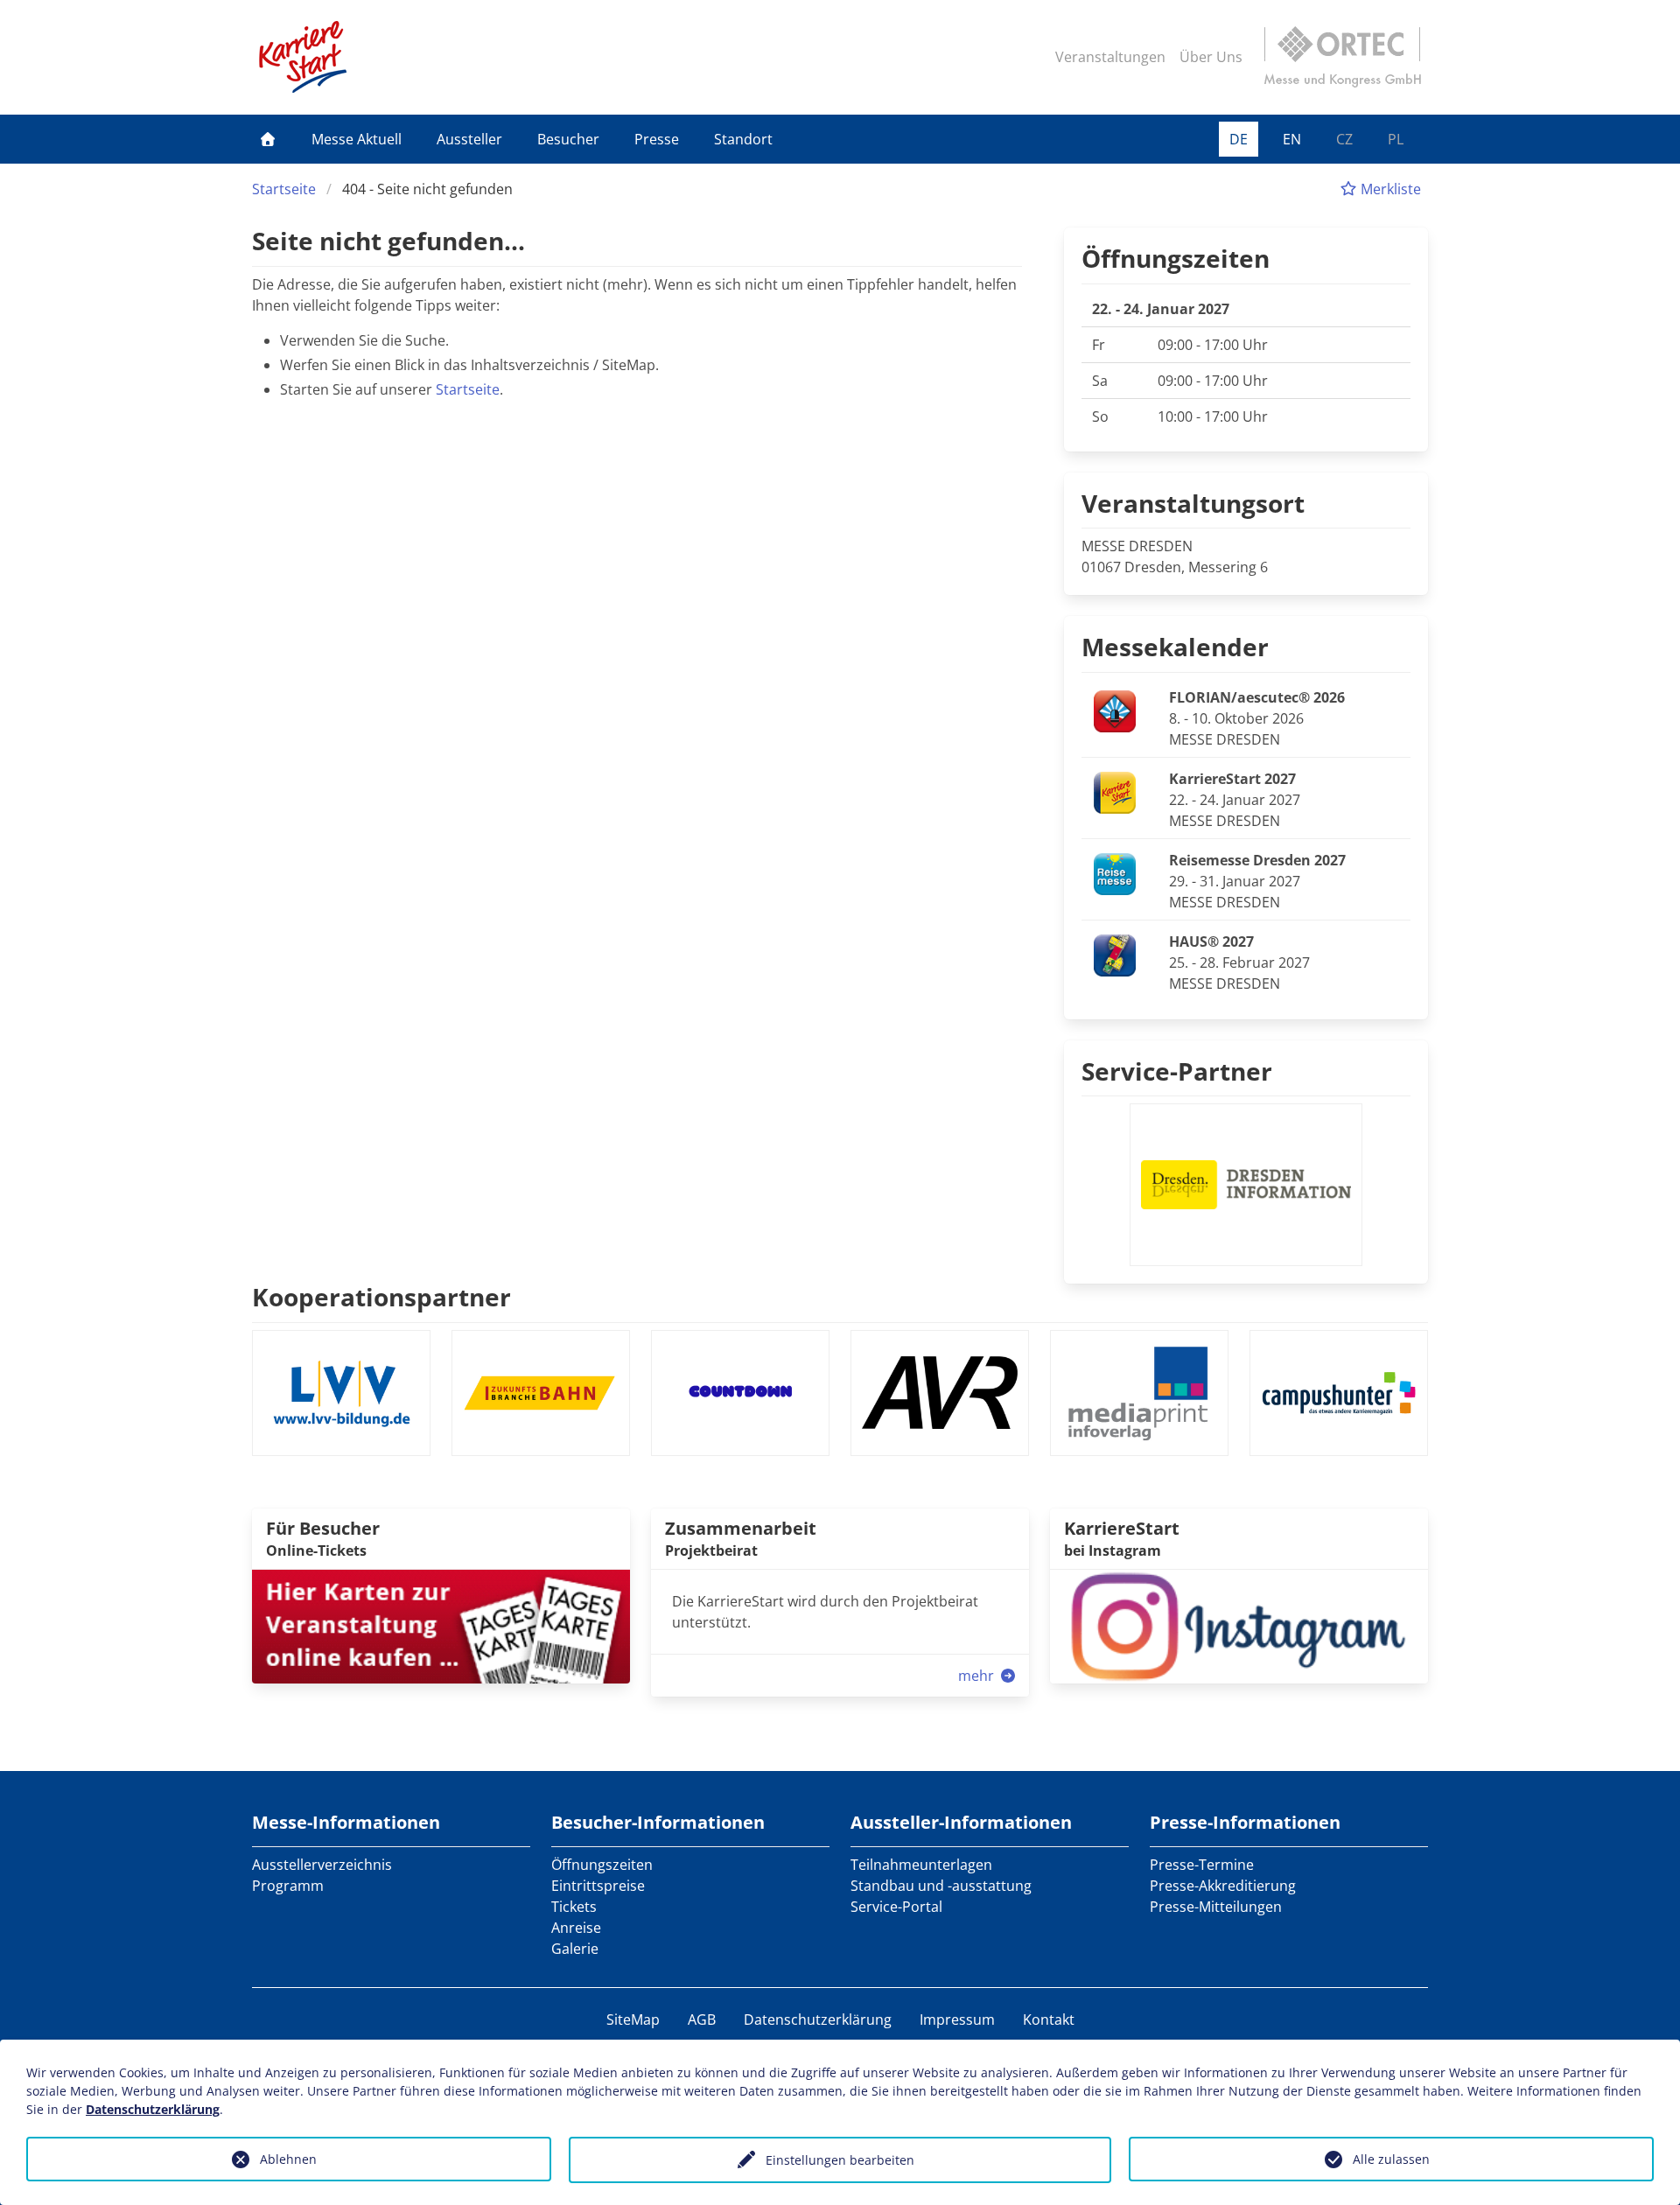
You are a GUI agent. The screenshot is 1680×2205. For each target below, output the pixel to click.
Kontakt (1049, 2019)
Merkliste (1389, 189)
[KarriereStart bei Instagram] (1239, 1625)
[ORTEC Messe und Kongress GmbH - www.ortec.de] (1342, 57)
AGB (702, 2019)
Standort (743, 139)
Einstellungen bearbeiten (840, 2160)
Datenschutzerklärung (818, 2019)
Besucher (568, 139)
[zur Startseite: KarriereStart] (303, 57)
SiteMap (633, 2019)
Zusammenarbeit (741, 1528)
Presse (657, 139)
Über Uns (1211, 57)
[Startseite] (268, 139)
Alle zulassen (1391, 2159)
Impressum (957, 2019)
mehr (978, 1676)
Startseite (284, 189)
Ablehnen (288, 2159)
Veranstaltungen (1110, 57)
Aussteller (469, 139)
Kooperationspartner (381, 1297)
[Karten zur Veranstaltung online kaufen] (441, 1625)
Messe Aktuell (357, 139)
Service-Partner (1177, 1071)
